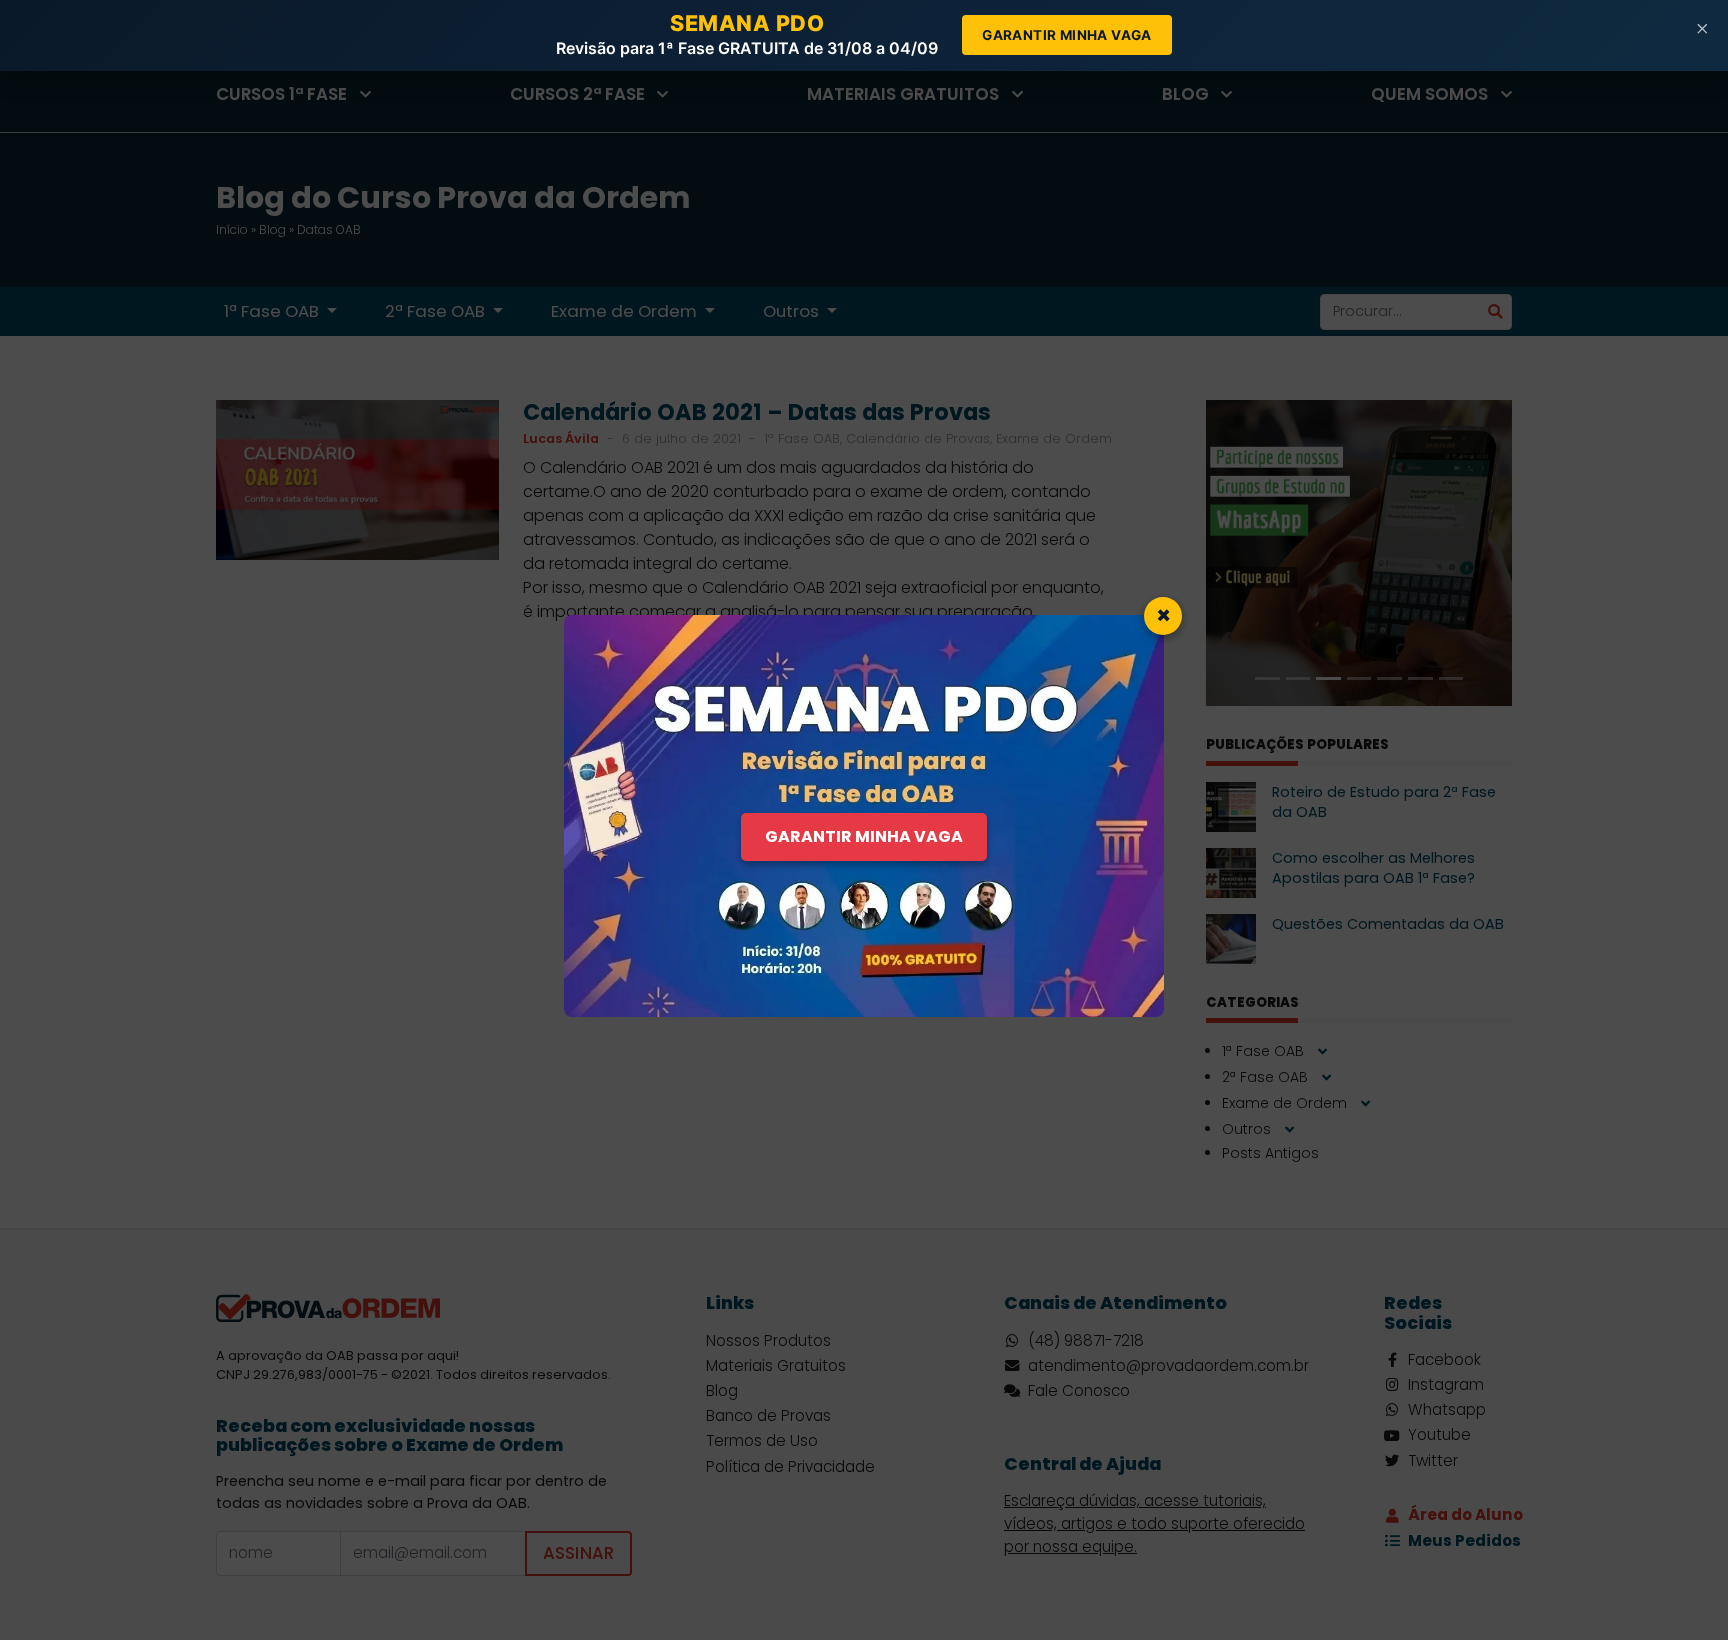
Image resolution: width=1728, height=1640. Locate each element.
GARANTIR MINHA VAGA (864, 836)
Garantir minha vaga (1067, 35)
